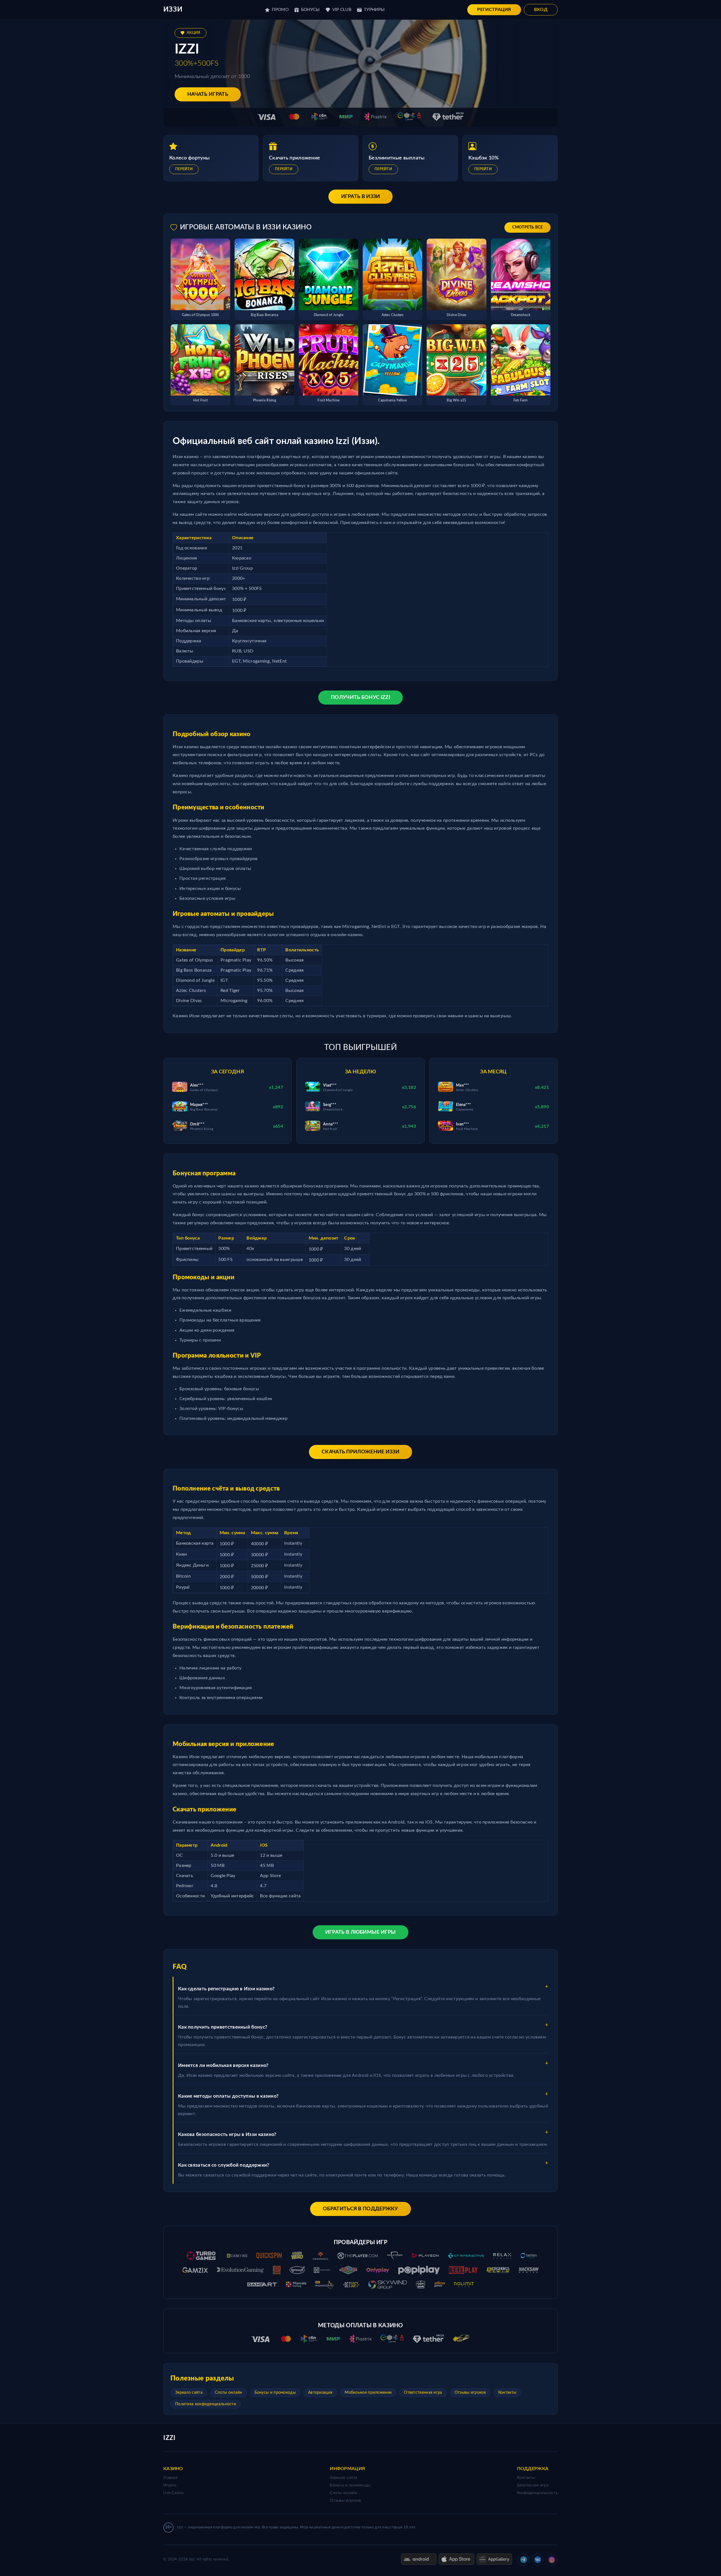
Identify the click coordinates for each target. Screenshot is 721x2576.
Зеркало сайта (189, 2393)
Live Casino (173, 2493)
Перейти (184, 169)
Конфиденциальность (537, 2493)
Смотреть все (528, 227)
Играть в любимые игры (360, 1932)
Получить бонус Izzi (360, 698)
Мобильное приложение (368, 2393)
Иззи (173, 10)
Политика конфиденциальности (206, 2404)
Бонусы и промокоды (275, 2393)
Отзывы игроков (470, 2393)
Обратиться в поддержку (360, 2209)
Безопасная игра (533, 2485)
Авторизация (320, 2393)
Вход (541, 10)
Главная (170, 2478)
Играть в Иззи (361, 197)
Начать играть (208, 94)
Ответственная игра (423, 2393)
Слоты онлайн (229, 2393)
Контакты (507, 2393)
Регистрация (494, 10)
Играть (170, 2485)
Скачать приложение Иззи (360, 1452)
